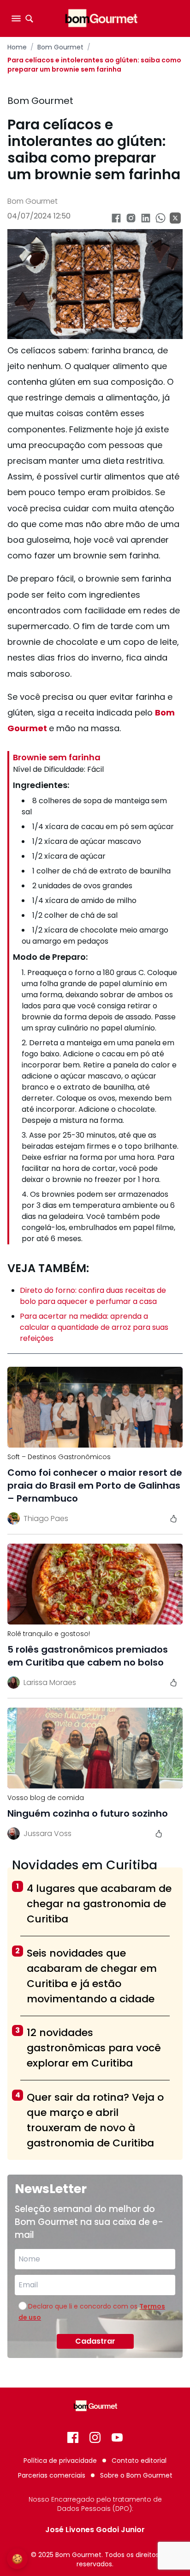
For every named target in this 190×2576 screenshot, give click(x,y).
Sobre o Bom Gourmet (136, 2475)
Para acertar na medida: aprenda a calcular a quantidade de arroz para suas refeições (94, 1327)
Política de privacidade (60, 2461)
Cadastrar (95, 2341)
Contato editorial (139, 2461)
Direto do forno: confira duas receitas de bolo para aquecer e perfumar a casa (93, 1296)
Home (17, 47)
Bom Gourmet (60, 47)
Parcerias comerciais (52, 2475)
